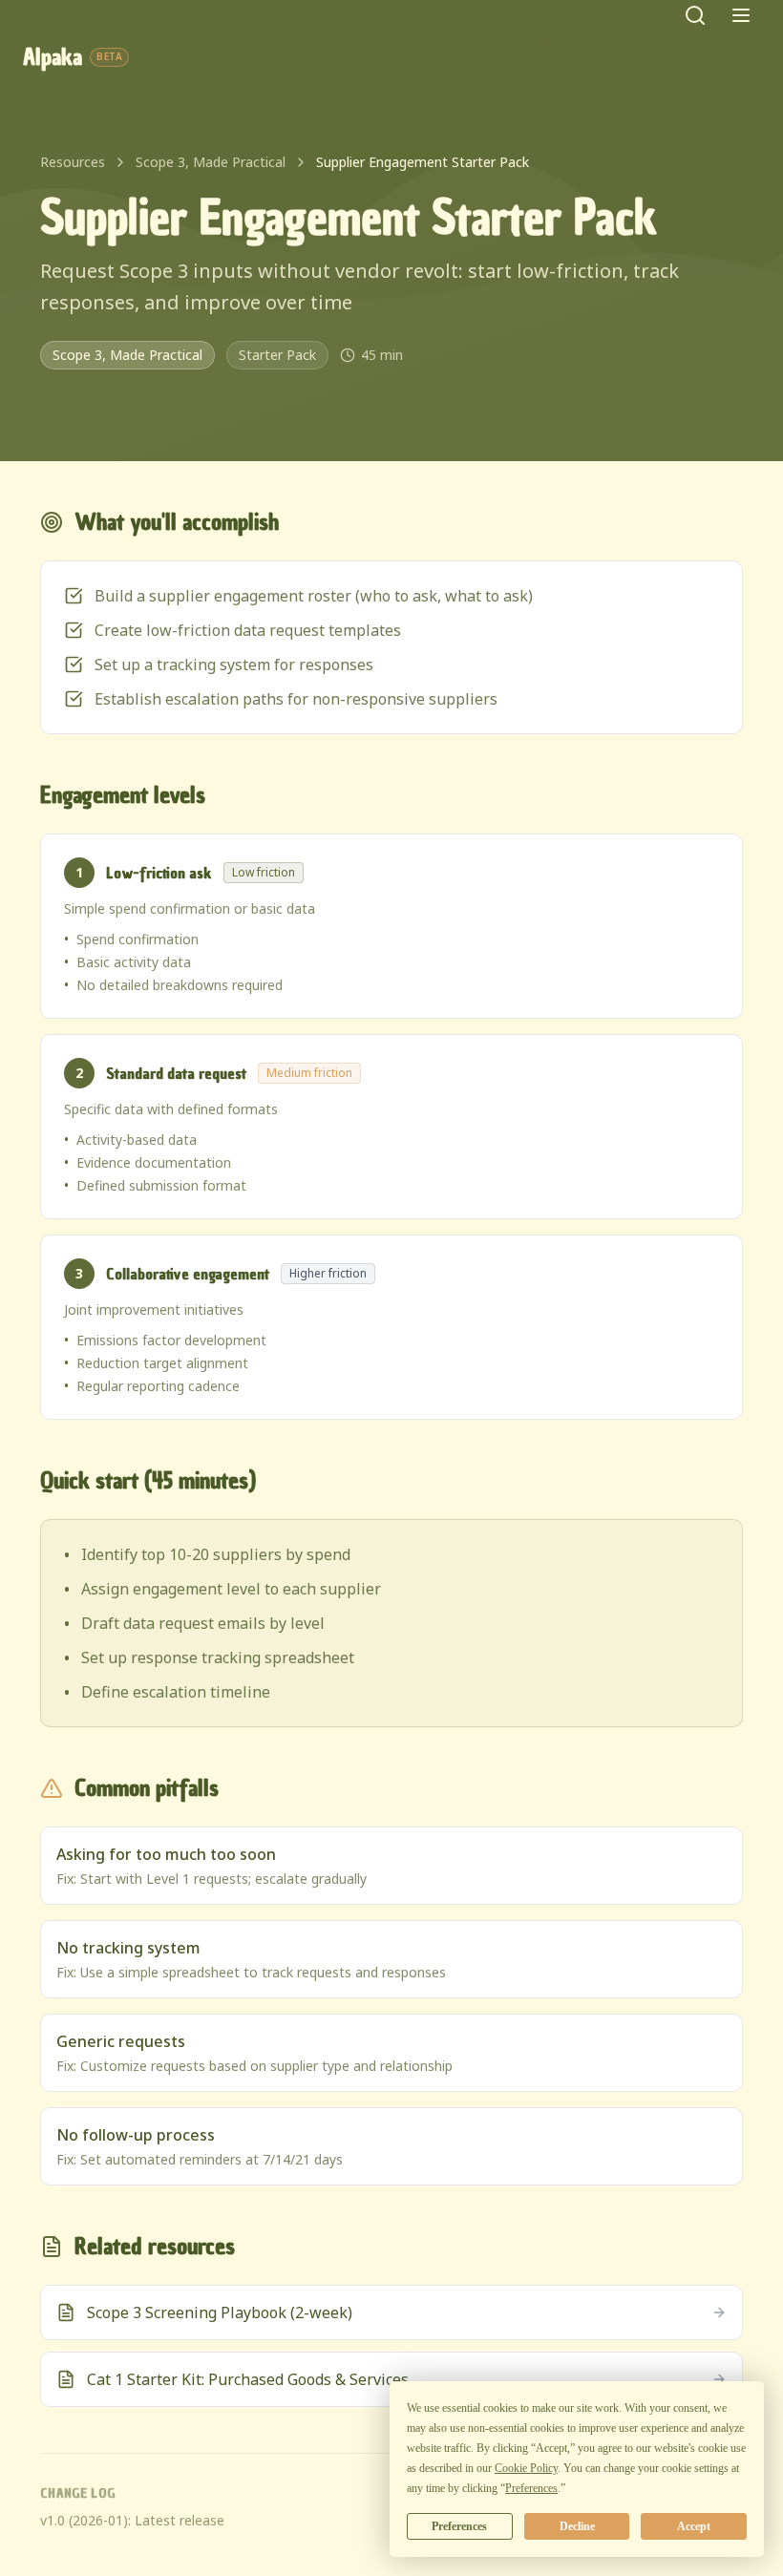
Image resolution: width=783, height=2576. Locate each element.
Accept (694, 2526)
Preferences (459, 2526)
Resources (73, 162)
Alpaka (73, 57)
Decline (577, 2526)
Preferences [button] (531, 2488)
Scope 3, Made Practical (211, 162)
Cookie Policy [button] (526, 2468)
